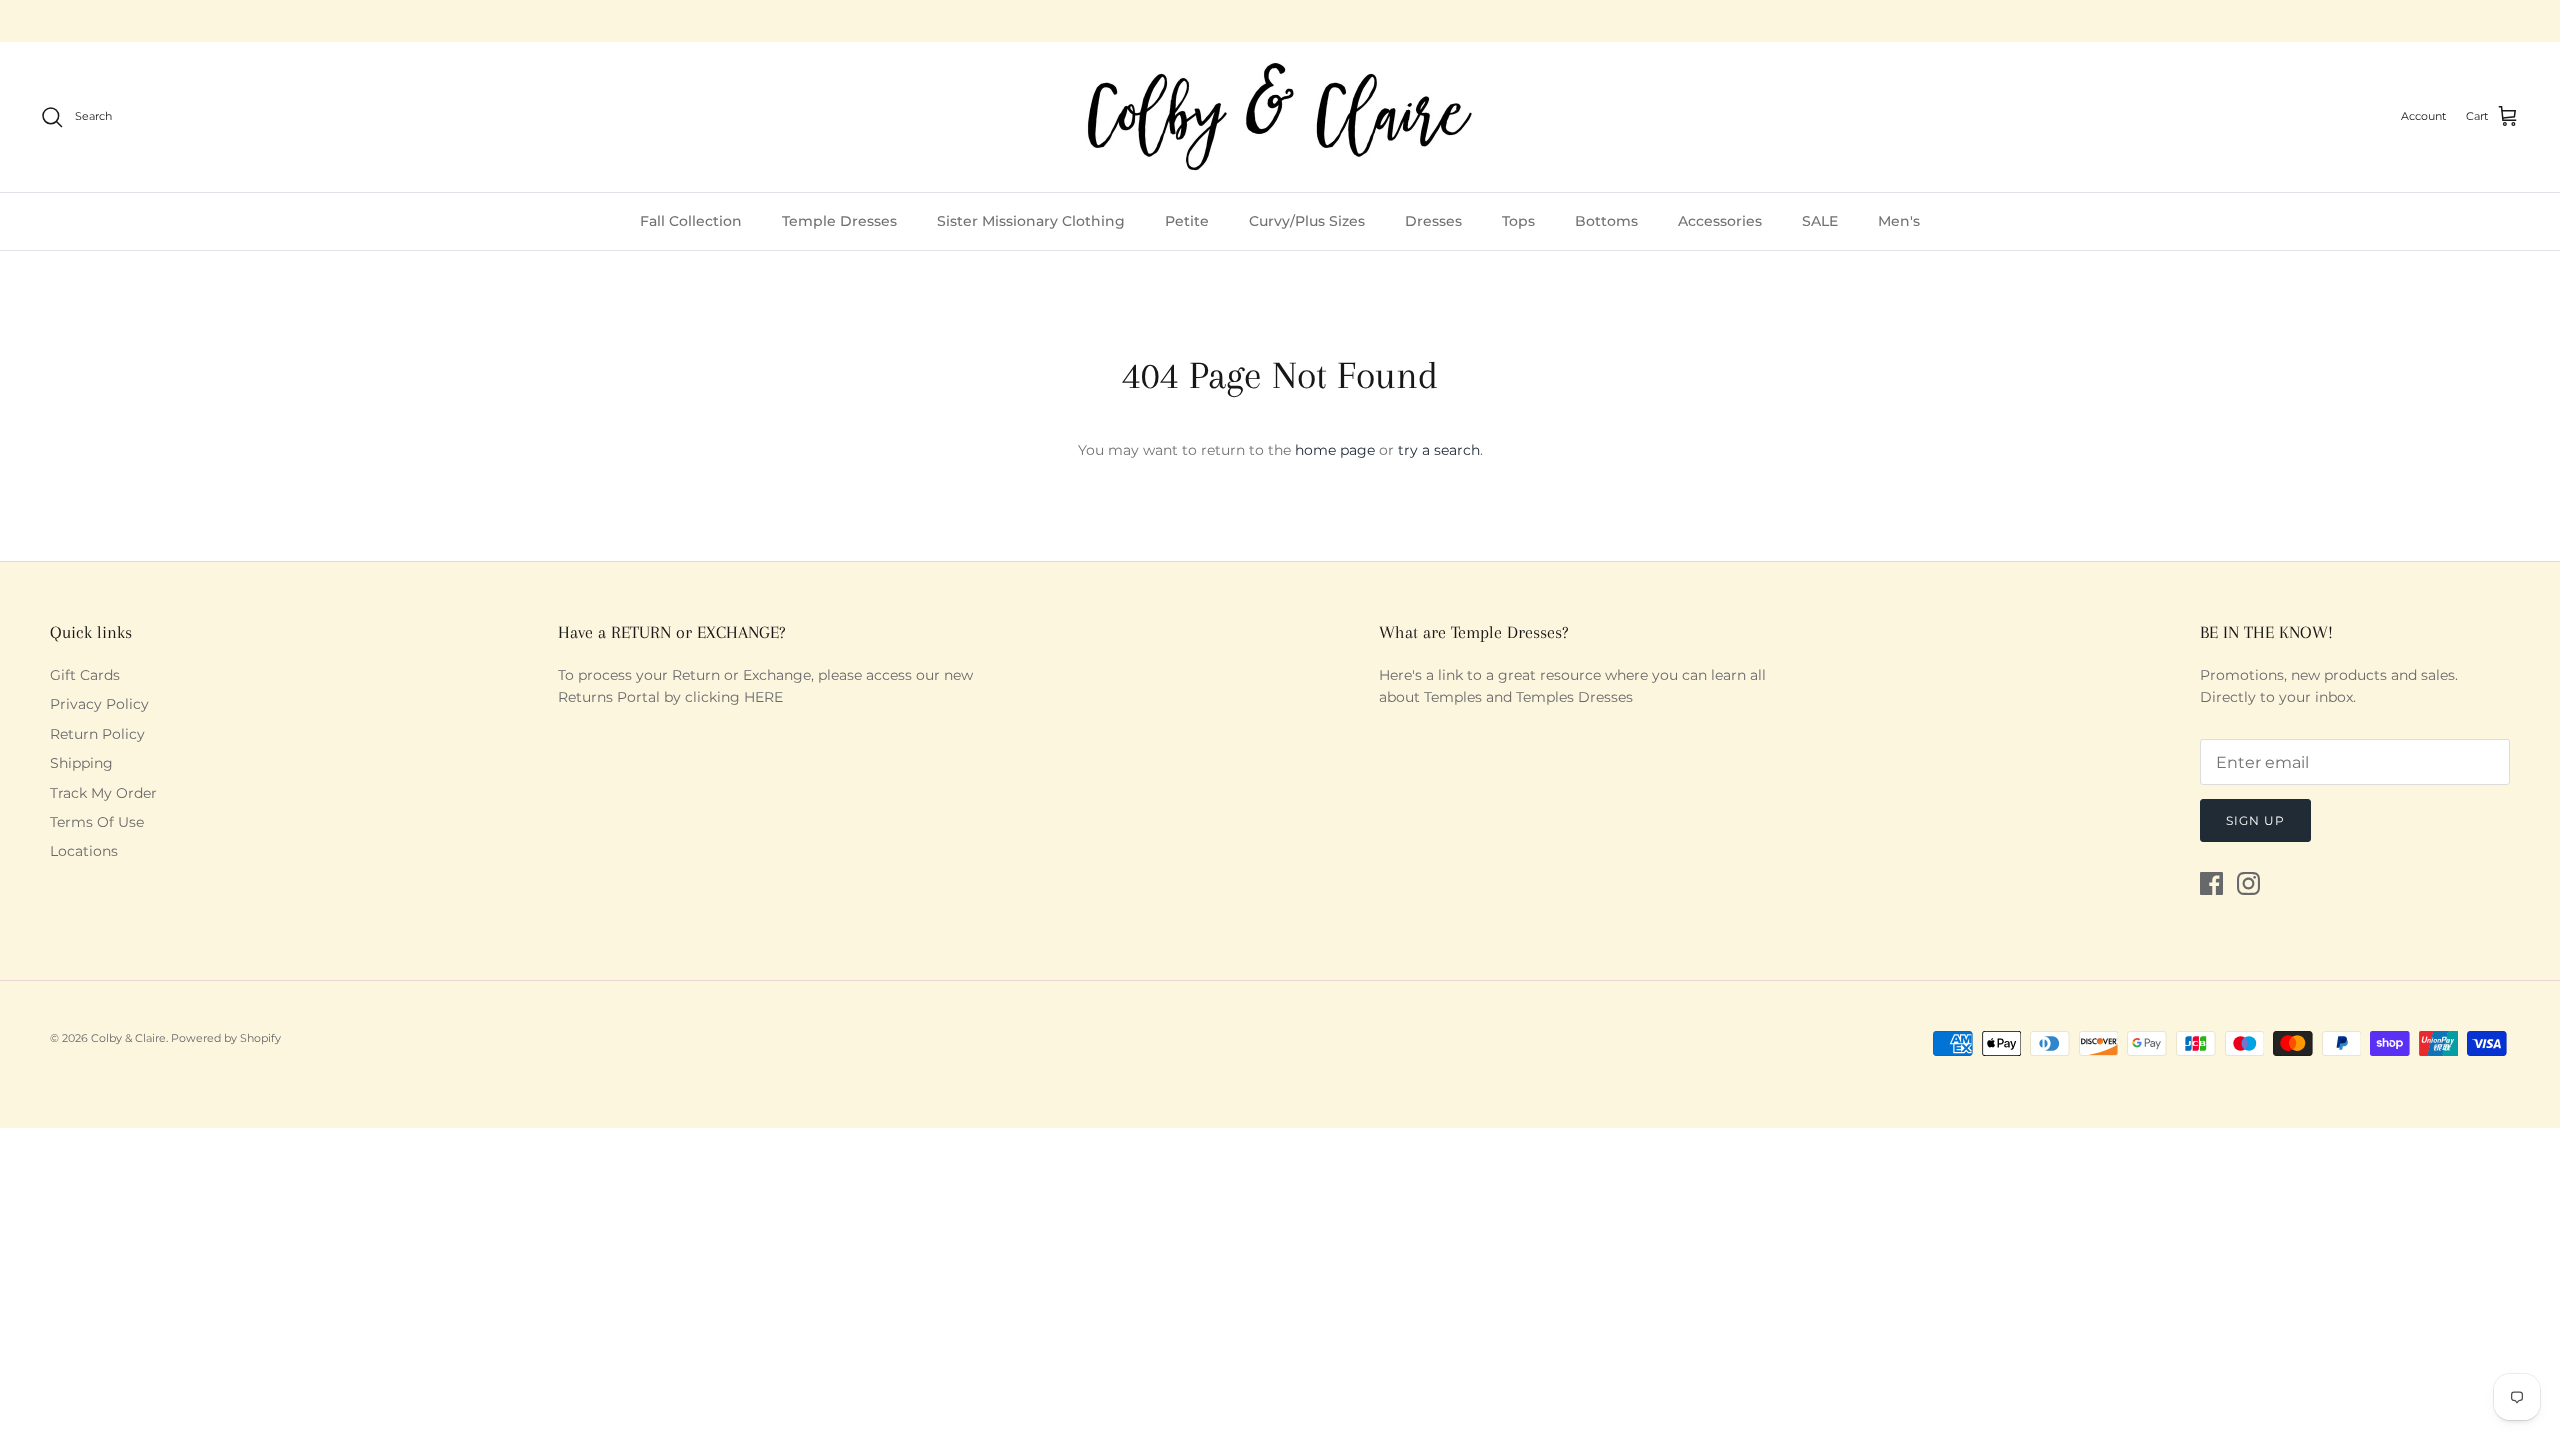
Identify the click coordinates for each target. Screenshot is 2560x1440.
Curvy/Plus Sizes (1307, 221)
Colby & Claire (128, 1038)
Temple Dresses (839, 221)
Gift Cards (85, 675)
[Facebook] (2211, 883)
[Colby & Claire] (1280, 117)
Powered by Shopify (226, 1038)
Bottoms (1606, 221)
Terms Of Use (97, 822)
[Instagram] (2248, 883)
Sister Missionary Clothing (1031, 221)
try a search (1439, 450)
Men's (1899, 221)
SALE (1820, 221)
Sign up (2255, 820)
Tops (1518, 221)
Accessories (1720, 221)
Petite (1187, 221)
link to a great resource (1519, 675)
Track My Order (103, 793)
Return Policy (97, 734)
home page (1335, 450)
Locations (84, 851)
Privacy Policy (99, 704)
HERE (763, 697)
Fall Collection (691, 221)
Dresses (1433, 221)
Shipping (81, 763)
